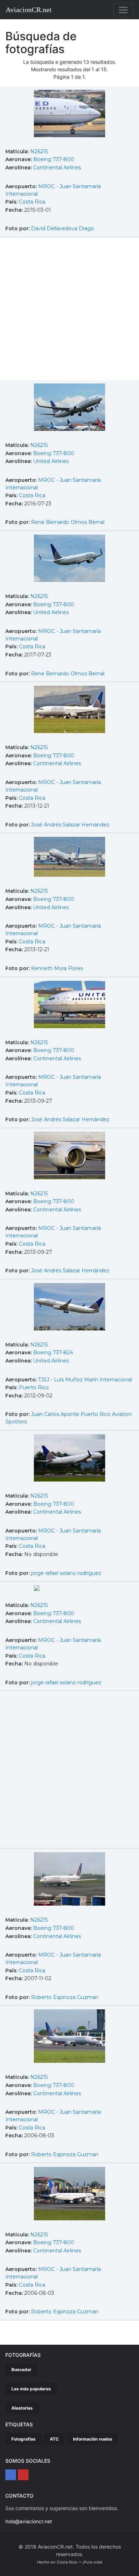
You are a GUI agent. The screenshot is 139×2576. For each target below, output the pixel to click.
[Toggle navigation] (123, 10)
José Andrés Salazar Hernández (70, 825)
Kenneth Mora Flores (57, 968)
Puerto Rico (34, 1387)
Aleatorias (22, 2408)
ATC (54, 2439)
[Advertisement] (69, 310)
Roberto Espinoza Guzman (65, 1997)
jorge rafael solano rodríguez (66, 1573)
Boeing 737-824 (53, 1353)
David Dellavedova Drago (63, 228)
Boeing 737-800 (54, 159)
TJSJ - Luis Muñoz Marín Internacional (85, 1380)
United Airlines (51, 461)
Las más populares (31, 2389)
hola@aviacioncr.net (29, 2521)
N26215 (39, 151)
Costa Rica (32, 202)
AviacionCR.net (29, 10)
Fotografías (24, 2439)
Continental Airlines (57, 168)
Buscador (21, 2369)
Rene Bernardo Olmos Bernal (68, 522)
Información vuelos (93, 2439)
